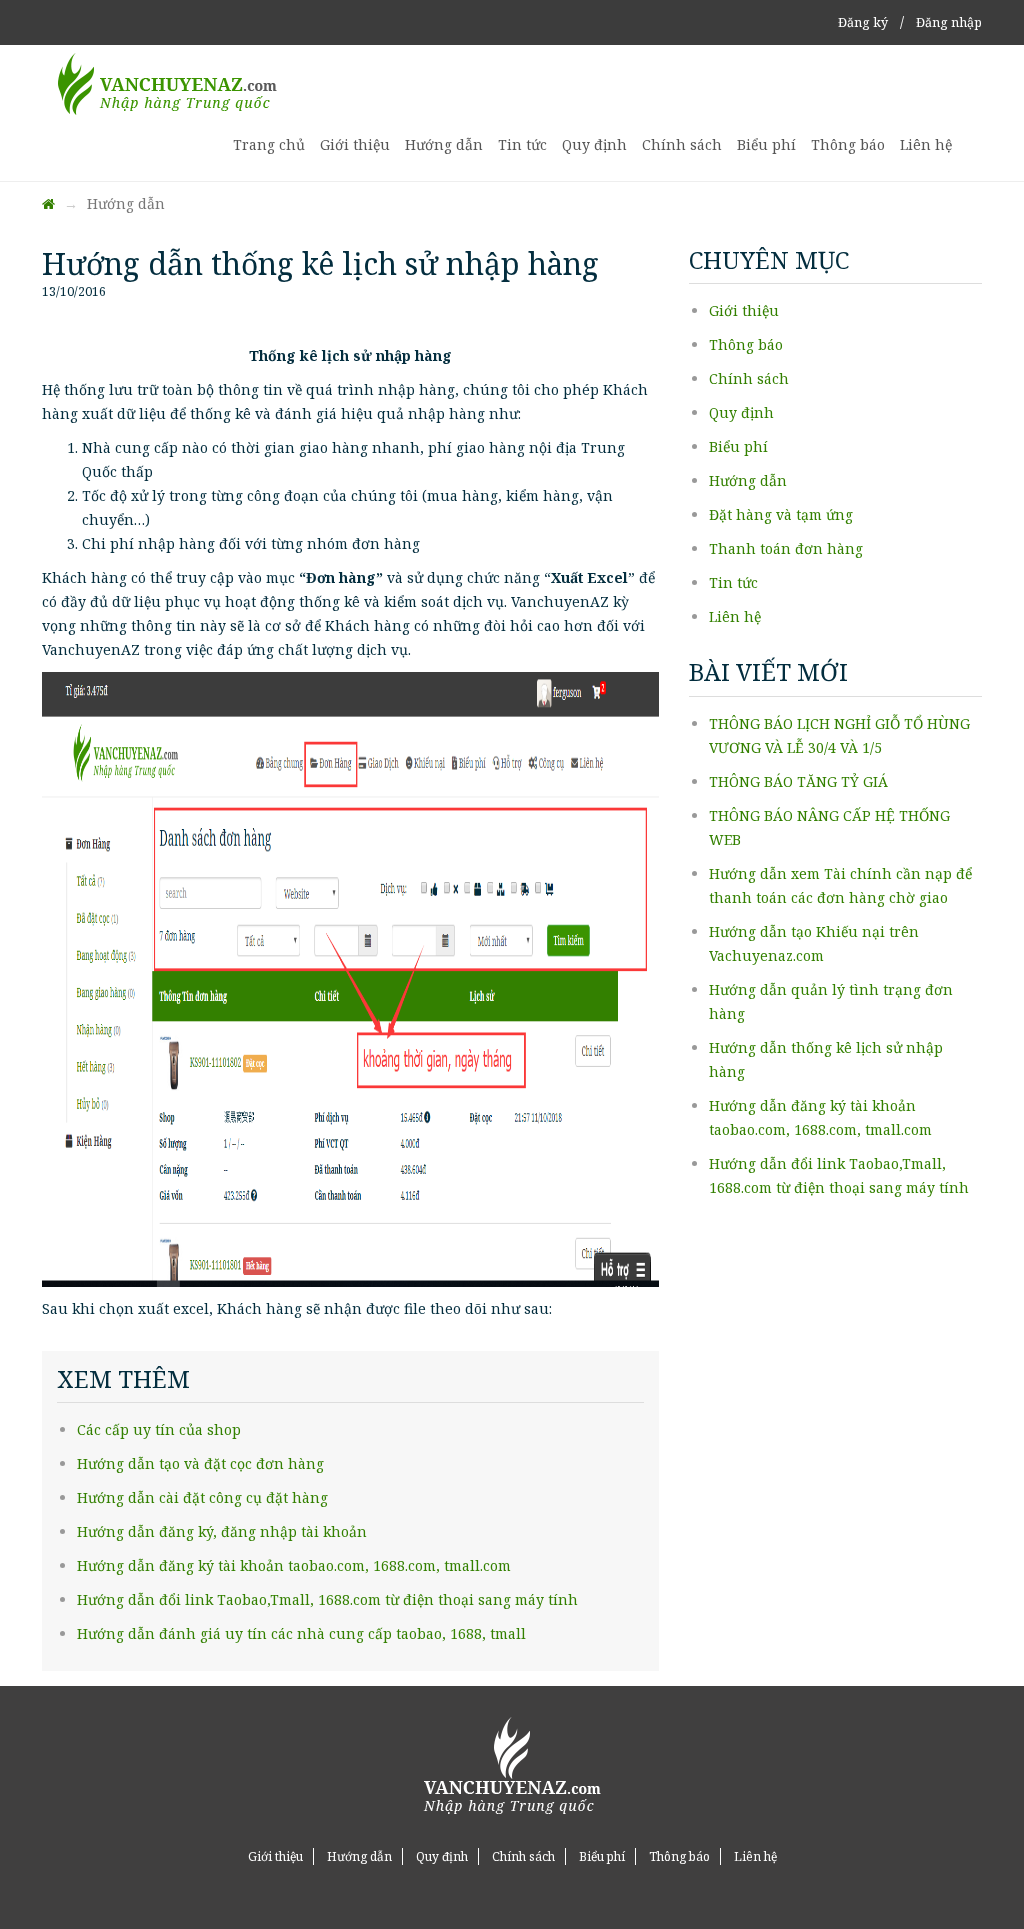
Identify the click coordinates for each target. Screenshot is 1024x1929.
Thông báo (848, 144)
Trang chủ (269, 144)
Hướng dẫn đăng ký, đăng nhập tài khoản (222, 1531)
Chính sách (682, 144)
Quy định (594, 144)
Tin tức (522, 144)
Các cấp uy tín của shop (159, 1429)
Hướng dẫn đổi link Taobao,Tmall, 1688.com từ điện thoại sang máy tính (327, 1599)
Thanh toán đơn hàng (786, 548)
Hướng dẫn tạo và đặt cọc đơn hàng (200, 1463)
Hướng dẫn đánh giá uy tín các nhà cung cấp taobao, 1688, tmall (301, 1633)
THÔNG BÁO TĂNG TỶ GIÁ (798, 781)
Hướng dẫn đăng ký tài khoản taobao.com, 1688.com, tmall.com (294, 1565)
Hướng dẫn (444, 144)
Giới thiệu (355, 144)
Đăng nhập (949, 22)
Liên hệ (926, 144)
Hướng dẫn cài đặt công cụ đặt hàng (202, 1497)
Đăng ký (863, 22)
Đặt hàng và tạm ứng (781, 514)
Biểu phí (766, 144)
